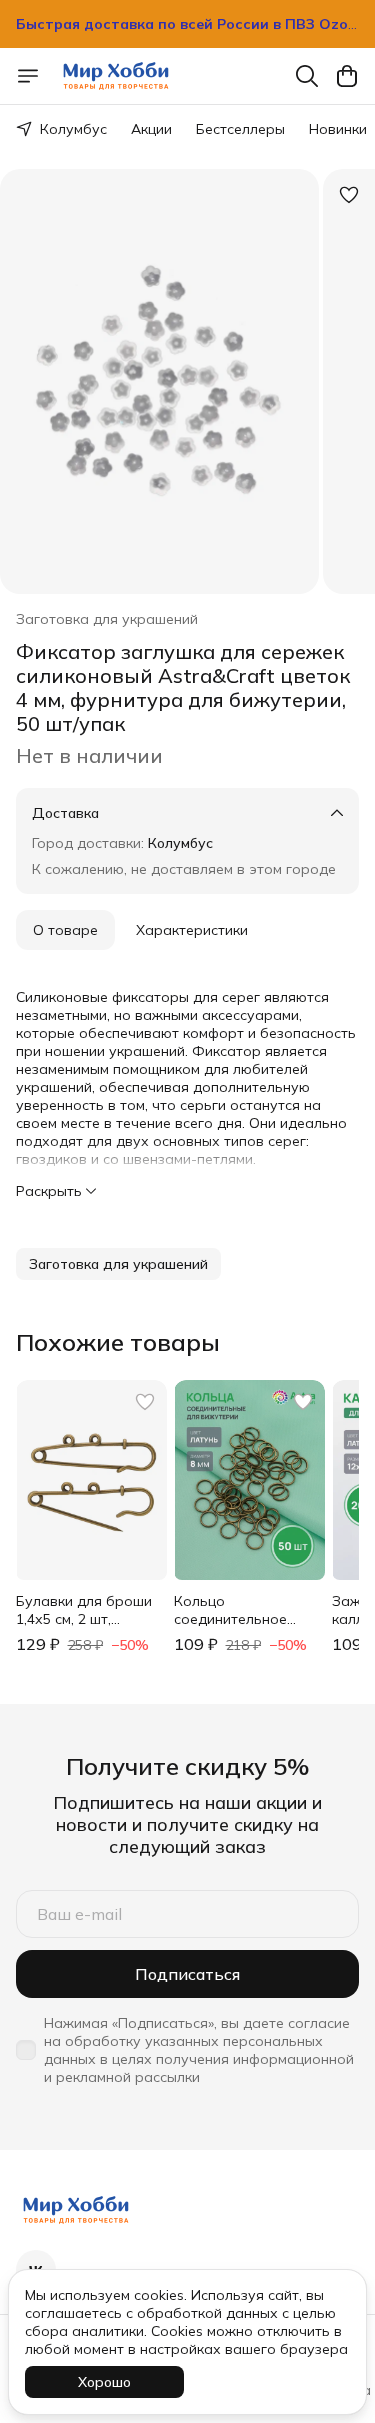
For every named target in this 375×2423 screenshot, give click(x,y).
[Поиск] (307, 76)
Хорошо (104, 2382)
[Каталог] (28, 76)
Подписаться (187, 1974)
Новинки (338, 129)
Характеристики (192, 930)
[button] (118, 1264)
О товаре (65, 930)
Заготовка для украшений (107, 619)
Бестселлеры (240, 129)
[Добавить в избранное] (349, 195)
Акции (151, 129)
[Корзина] (347, 76)
